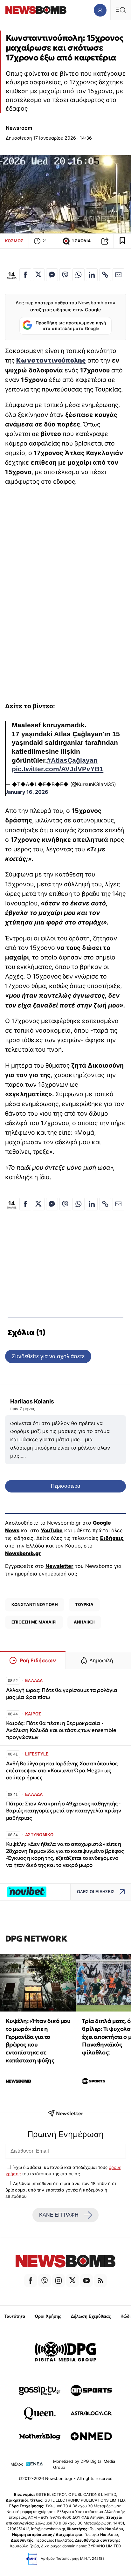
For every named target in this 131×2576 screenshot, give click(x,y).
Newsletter (59, 1566)
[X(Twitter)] (72, 2281)
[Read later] (122, 241)
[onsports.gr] (91, 2391)
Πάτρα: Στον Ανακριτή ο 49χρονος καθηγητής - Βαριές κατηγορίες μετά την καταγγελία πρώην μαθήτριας (64, 1811)
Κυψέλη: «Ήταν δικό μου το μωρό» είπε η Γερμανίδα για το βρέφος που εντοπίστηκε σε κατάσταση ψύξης (38, 2041)
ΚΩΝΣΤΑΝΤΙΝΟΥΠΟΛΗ (35, 1604)
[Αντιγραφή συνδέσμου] (105, 241)
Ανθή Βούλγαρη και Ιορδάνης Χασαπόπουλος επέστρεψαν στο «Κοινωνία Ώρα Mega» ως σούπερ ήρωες (62, 1771)
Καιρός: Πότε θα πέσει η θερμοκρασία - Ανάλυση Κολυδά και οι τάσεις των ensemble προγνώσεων (61, 1730)
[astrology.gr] (91, 2413)
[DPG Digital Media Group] (65, 2352)
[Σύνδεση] (100, 10)
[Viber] (45, 2281)
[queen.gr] (40, 2413)
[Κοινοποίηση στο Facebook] (25, 275)
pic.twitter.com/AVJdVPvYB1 (58, 769)
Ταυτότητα (15, 2316)
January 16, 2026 (27, 792)
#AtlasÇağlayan (72, 760)
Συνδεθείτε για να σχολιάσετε (48, 1356)
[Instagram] (59, 2281)
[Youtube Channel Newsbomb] (86, 2281)
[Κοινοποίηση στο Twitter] (39, 275)
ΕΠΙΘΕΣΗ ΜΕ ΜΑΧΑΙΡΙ (34, 1622)
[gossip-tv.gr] (40, 2391)
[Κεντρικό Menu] (121, 10)
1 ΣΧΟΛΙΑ (81, 241)
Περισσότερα (65, 1486)
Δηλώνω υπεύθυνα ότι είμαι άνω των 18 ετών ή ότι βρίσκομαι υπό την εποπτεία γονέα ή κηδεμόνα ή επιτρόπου (62, 2190)
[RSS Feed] (100, 2281)
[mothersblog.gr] (40, 2436)
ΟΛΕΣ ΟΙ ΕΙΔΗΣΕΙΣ (96, 1892)
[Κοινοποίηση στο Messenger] (52, 275)
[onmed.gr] (91, 2436)
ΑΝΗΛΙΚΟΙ (84, 1622)
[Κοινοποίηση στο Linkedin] (92, 275)
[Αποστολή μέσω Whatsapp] (78, 275)
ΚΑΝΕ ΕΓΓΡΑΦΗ (59, 2215)
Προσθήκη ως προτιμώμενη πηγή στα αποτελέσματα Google (71, 326)
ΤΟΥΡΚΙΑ (84, 1604)
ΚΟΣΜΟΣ (14, 241)
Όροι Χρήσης (48, 2316)
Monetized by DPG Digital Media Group (84, 2464)
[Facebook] (31, 2281)
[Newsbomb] (65, 2262)
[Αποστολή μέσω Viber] (65, 275)
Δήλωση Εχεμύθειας (91, 2316)
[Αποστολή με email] (118, 275)
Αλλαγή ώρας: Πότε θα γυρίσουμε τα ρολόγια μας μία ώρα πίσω (62, 1694)
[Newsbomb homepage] (36, 10)
